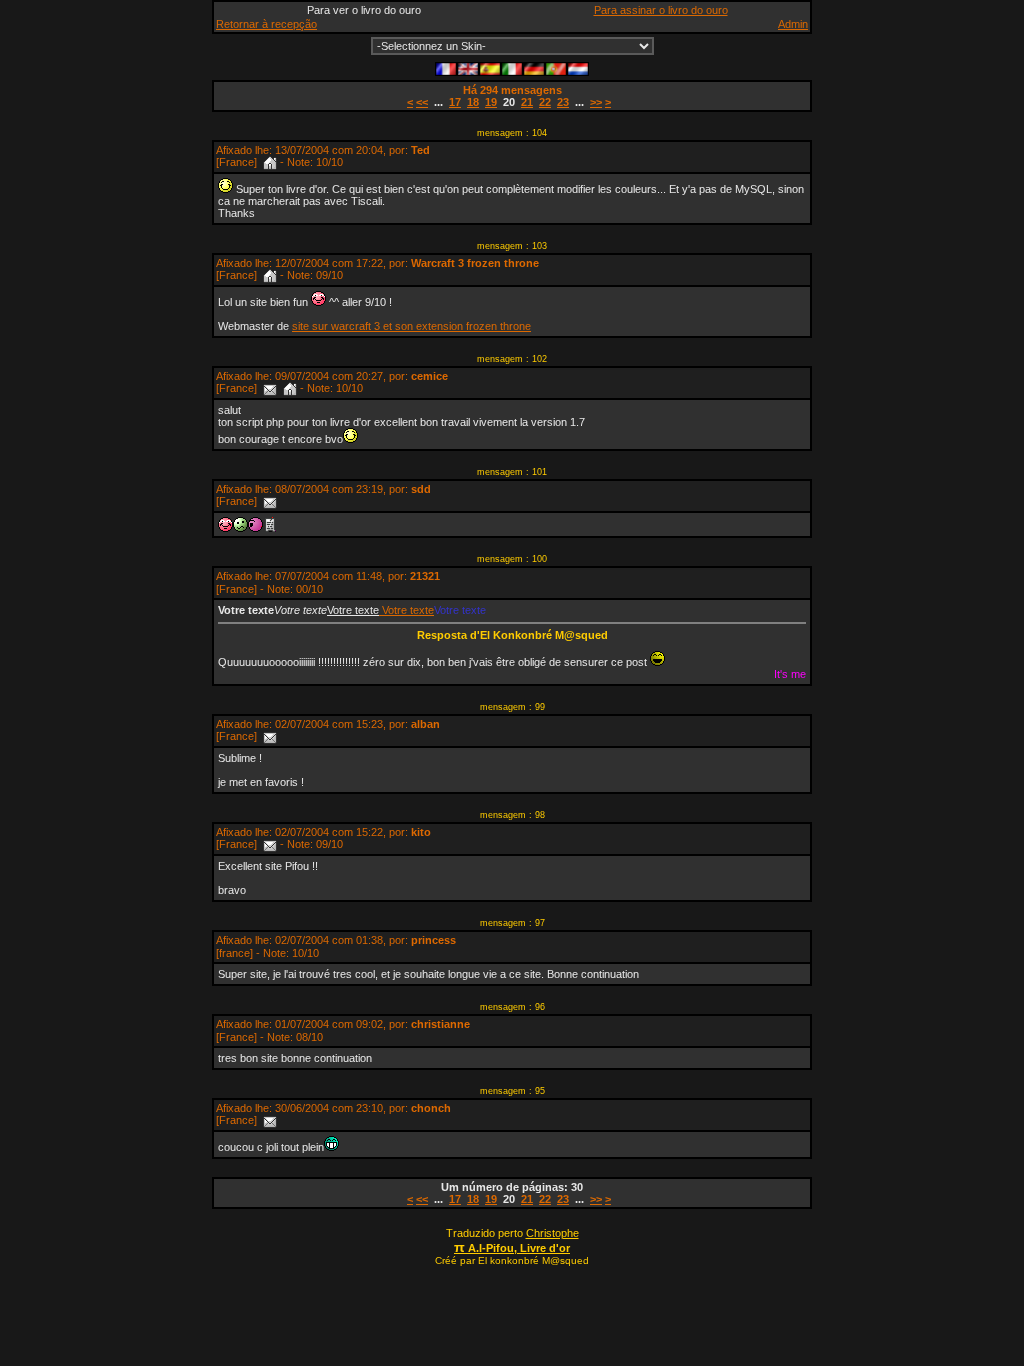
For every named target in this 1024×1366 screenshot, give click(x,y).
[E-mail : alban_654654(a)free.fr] (270, 736)
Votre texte (406, 610)
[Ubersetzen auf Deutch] (534, 67)
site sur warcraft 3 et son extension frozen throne (411, 326)
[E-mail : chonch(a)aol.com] (270, 1120)
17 (455, 102)
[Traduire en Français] (446, 67)
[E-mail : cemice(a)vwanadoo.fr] (270, 388)
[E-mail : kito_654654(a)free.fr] (270, 844)
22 (545, 102)
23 (563, 102)
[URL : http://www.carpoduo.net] (290, 388)
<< (422, 102)
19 (491, 102)
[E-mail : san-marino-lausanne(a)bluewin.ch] (270, 501)
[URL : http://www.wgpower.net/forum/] (270, 275)
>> (596, 102)
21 (527, 102)
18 (473, 102)
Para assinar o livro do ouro (661, 10)
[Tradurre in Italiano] (512, 67)
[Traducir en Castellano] (490, 67)
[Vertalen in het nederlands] (578, 67)
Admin (793, 24)
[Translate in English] (468, 67)
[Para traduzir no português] (556, 67)
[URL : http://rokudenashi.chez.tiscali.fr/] (270, 162)
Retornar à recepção (266, 24)
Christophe (552, 1233)
